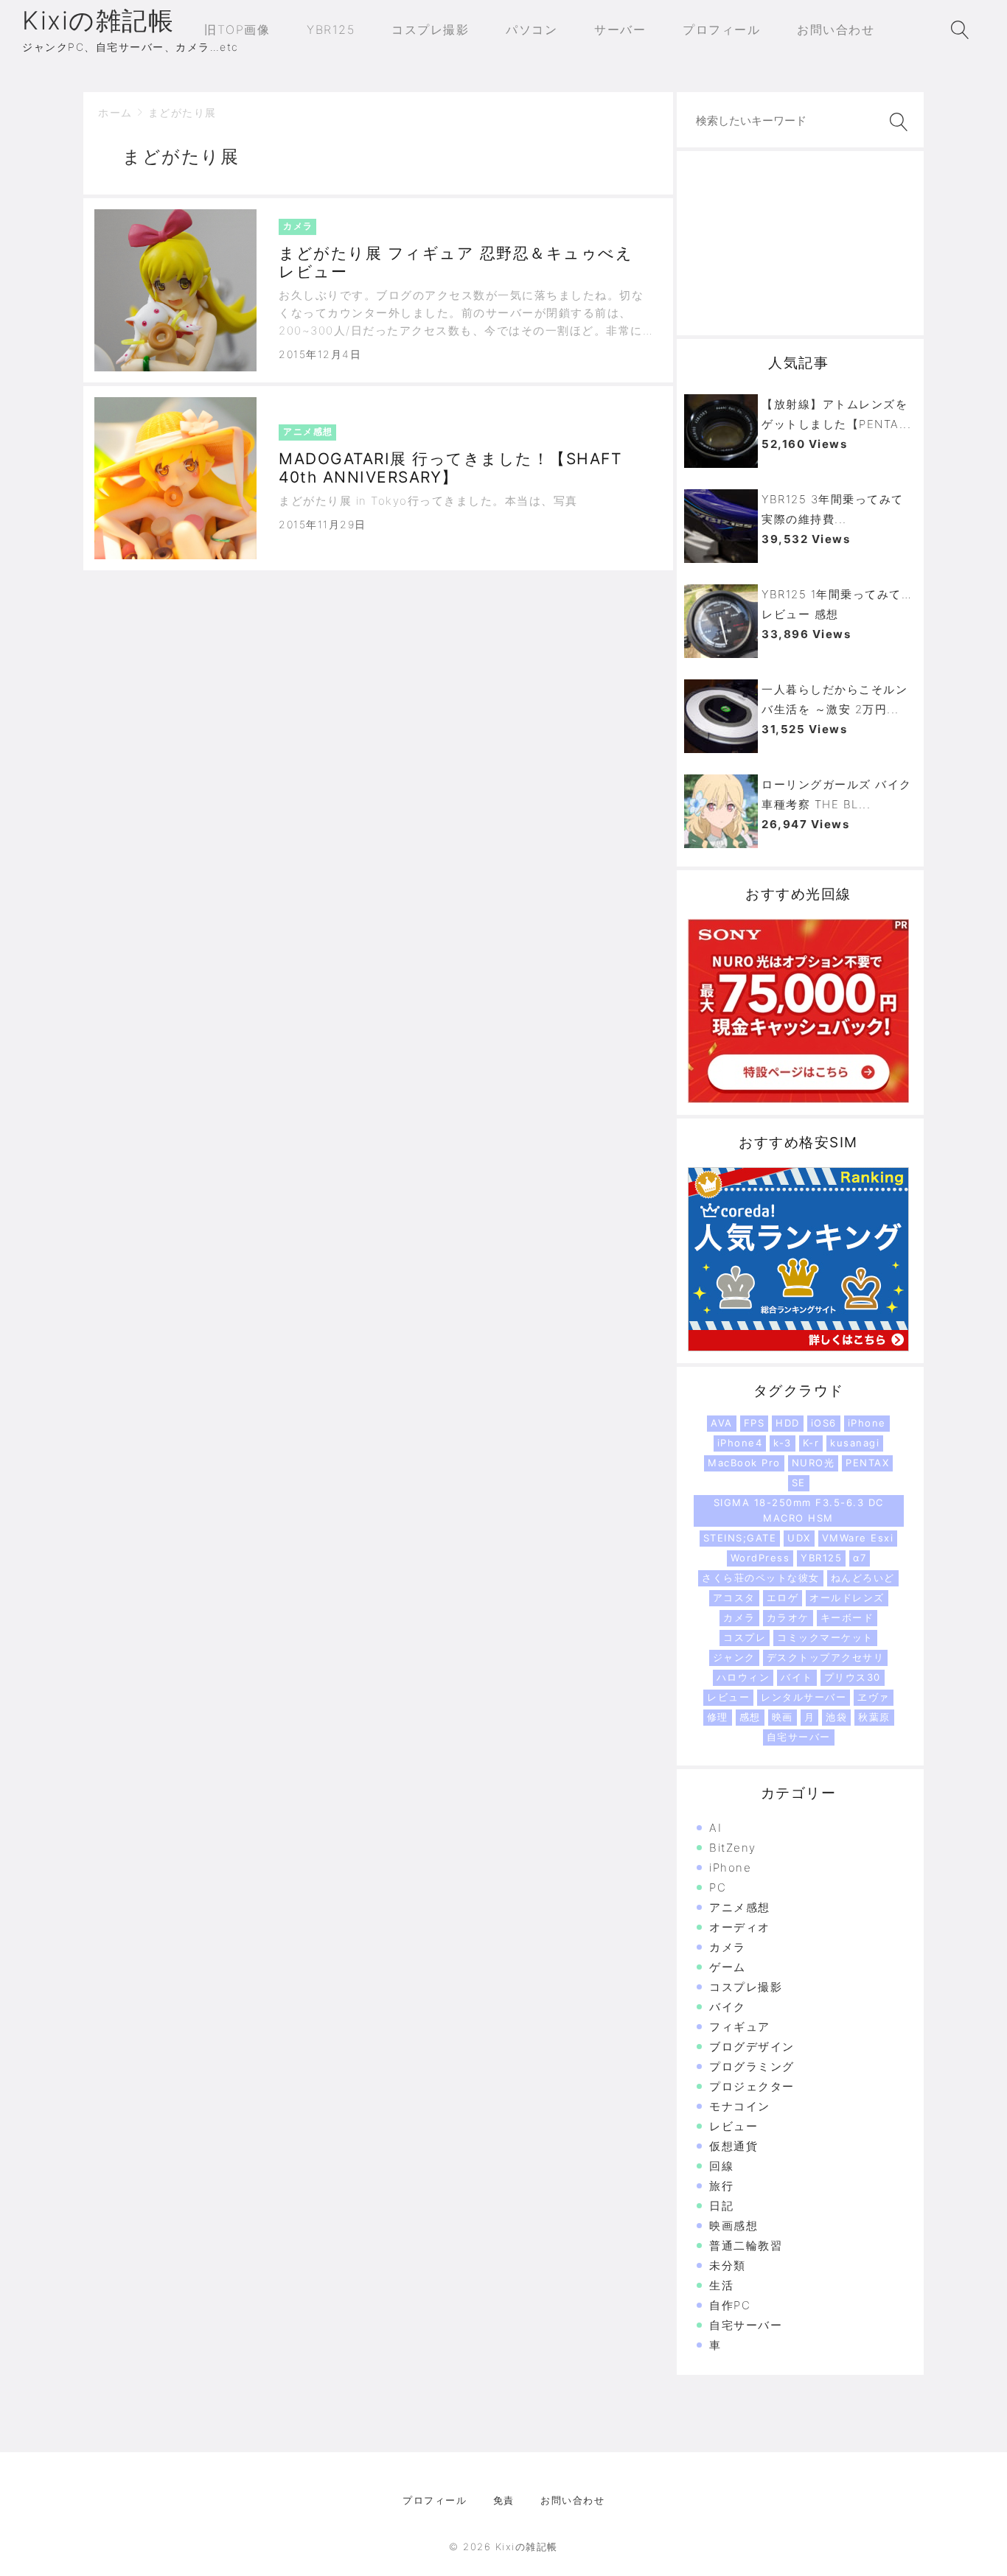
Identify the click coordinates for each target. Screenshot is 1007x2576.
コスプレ (745, 1637)
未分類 (728, 2265)
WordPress (760, 1558)
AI (715, 1828)
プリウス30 (853, 1677)
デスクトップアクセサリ (826, 1657)
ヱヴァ (874, 1697)
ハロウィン (743, 1677)
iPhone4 (740, 1443)
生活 (721, 2285)
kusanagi (855, 1443)
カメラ (739, 1617)
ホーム (115, 112)
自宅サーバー (799, 1737)
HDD (788, 1423)
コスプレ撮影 (746, 1987)
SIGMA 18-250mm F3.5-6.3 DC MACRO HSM (799, 1510)
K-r (811, 1443)
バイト (797, 1677)
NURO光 (813, 1463)
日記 (721, 2206)
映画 (783, 1717)
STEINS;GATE (740, 1538)
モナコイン (740, 2106)
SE (799, 1483)
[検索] (896, 122)
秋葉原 (874, 1717)
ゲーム (728, 1967)
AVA (722, 1423)
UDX (799, 1538)
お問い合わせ (572, 2500)
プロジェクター (752, 2086)
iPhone (867, 1423)
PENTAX (867, 1463)
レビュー (728, 1697)
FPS (755, 1423)
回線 (721, 2166)
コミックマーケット (825, 1637)
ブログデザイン (752, 2047)
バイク (728, 2007)
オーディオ (740, 1927)
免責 (504, 2500)
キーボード (847, 1617)
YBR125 (821, 1558)
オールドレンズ (847, 1597)
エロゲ (783, 1597)
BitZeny (733, 1848)
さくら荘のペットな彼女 (761, 1578)
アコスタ (734, 1597)
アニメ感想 (740, 1907)
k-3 (783, 1443)
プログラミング (752, 2066)
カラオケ (788, 1617)
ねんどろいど (863, 1578)
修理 (718, 1717)
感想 (750, 1717)
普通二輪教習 (746, 2246)
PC (718, 1887)
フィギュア (740, 2027)
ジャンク (734, 1657)
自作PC (730, 2305)
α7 (860, 1558)
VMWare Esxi (858, 1538)
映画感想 (734, 2226)
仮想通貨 (734, 2146)
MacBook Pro (744, 1463)
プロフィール (435, 2500)
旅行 (721, 2186)
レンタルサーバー (804, 1697)
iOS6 (824, 1423)
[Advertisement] (800, 243)
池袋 (836, 1717)
